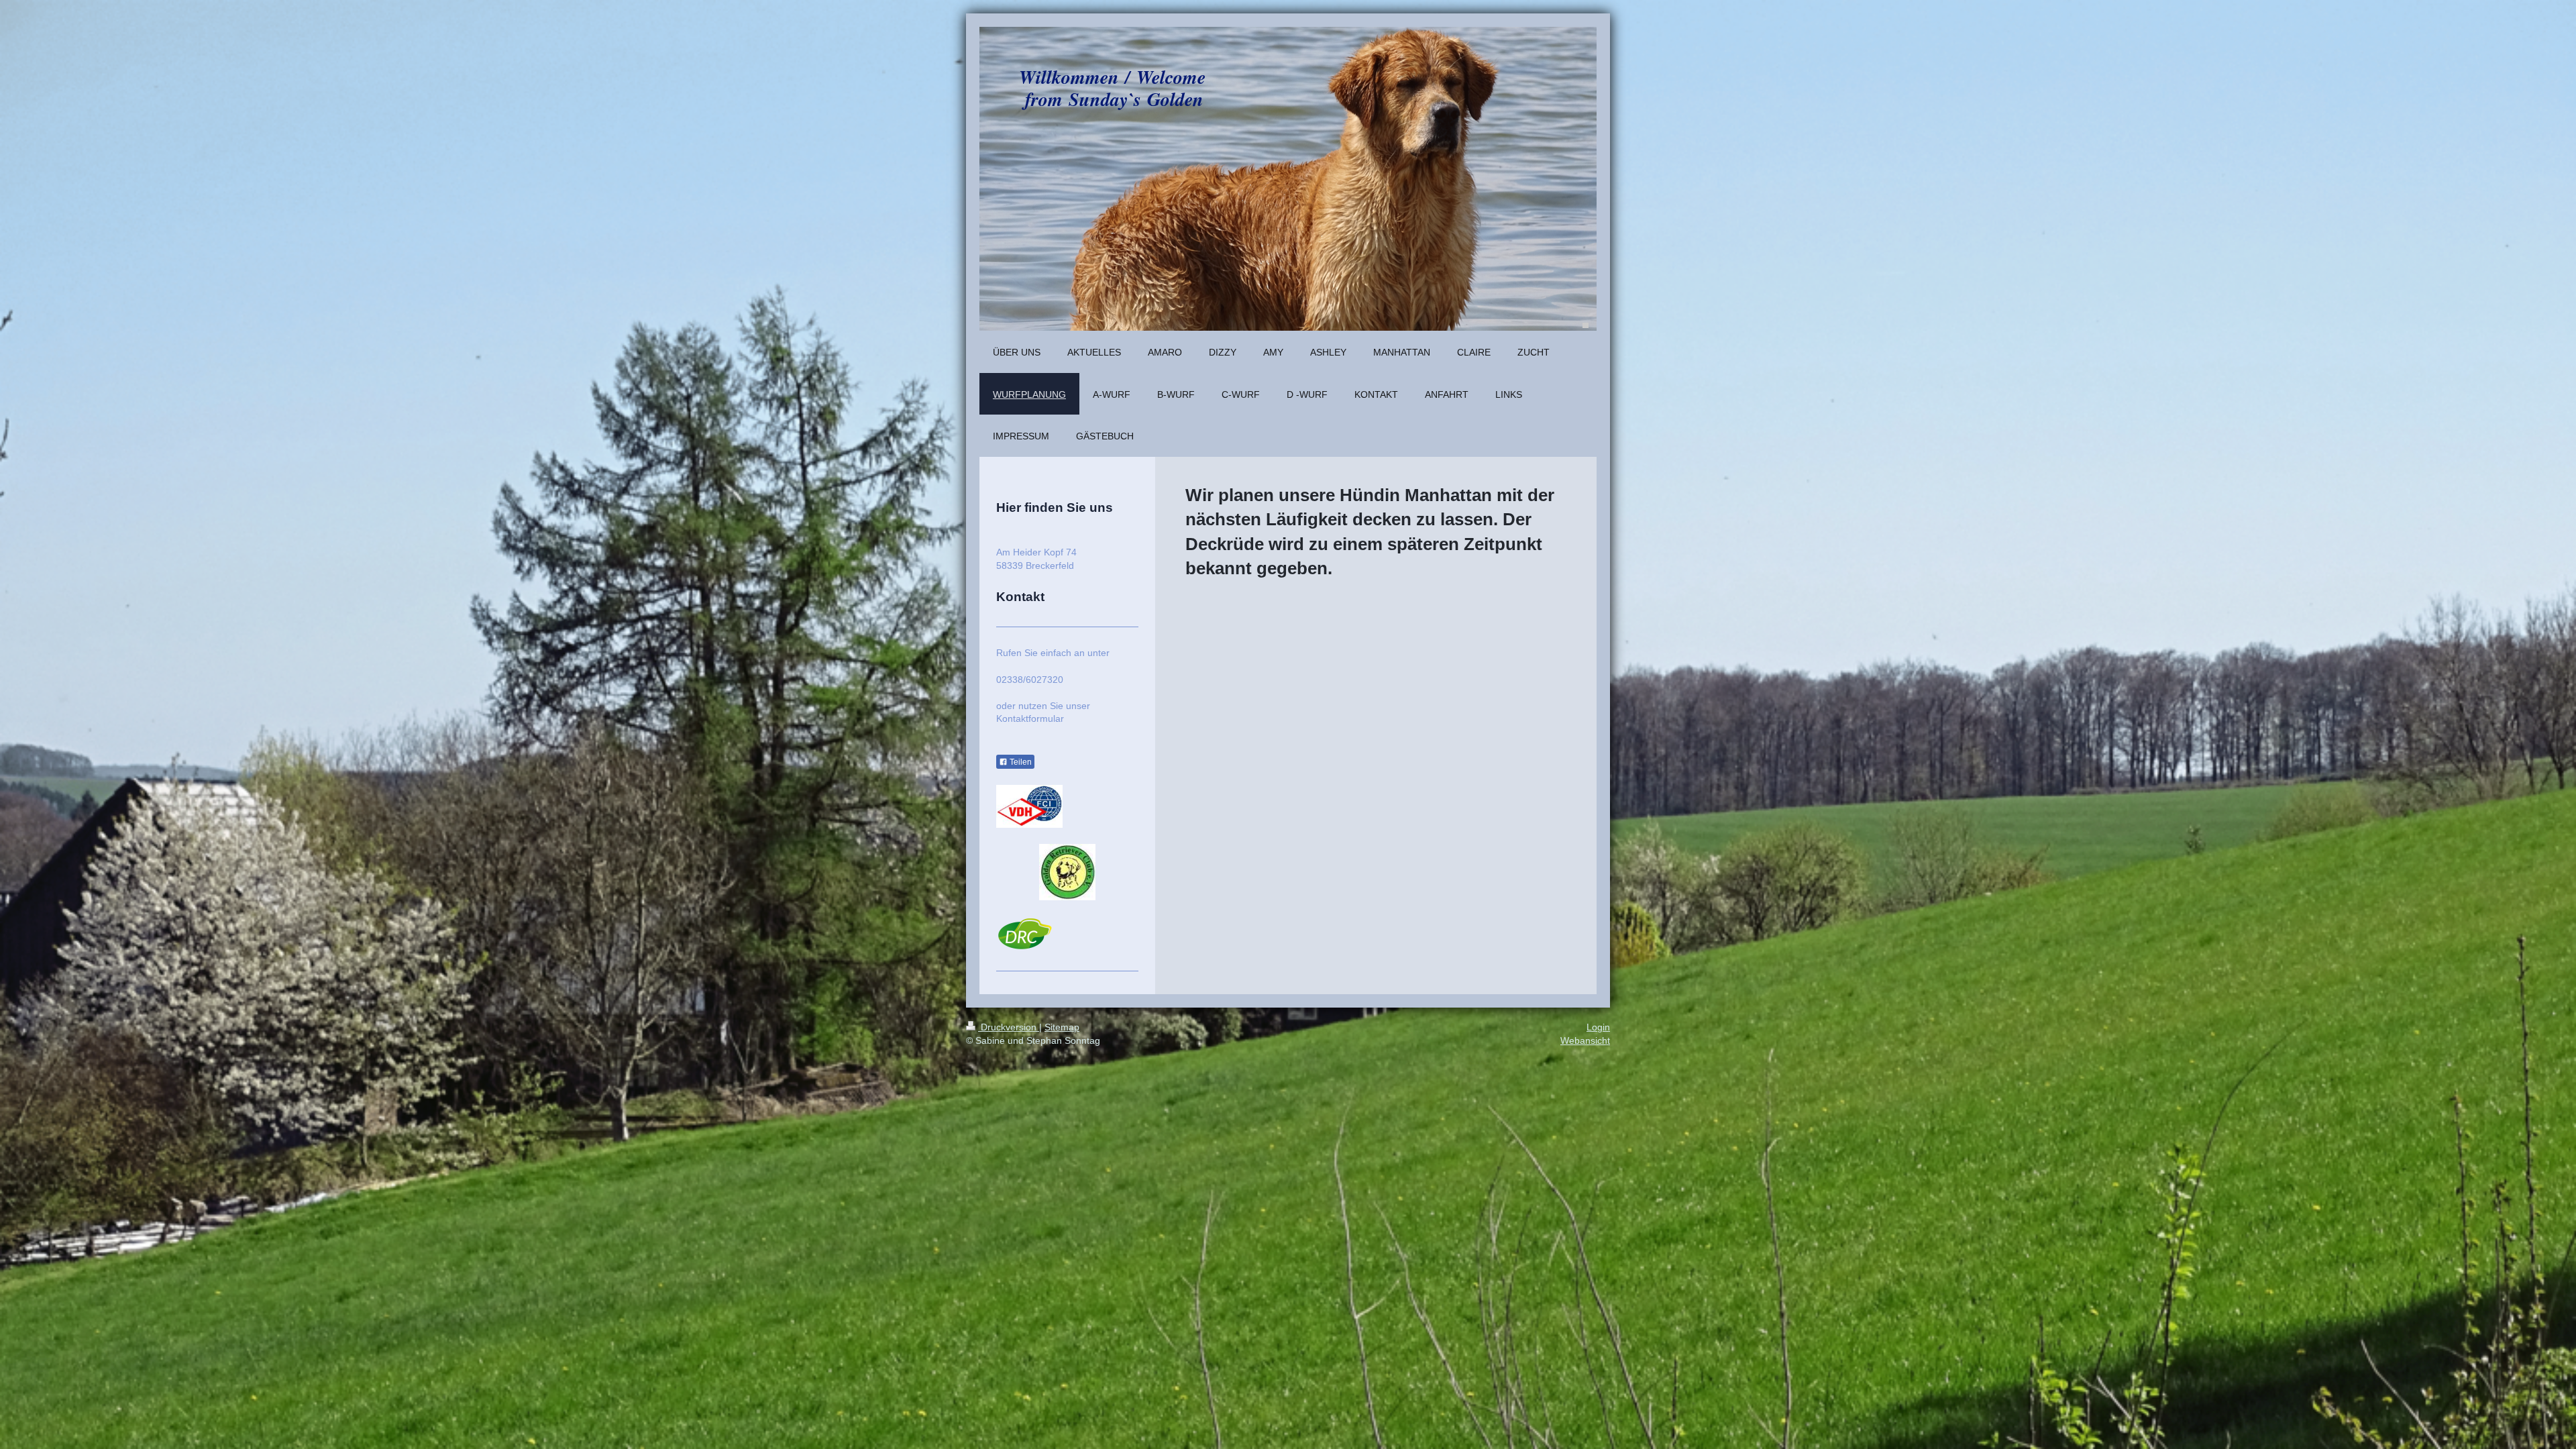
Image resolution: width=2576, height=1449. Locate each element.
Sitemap (1062, 1027)
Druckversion (1009, 1027)
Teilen (1020, 762)
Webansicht (1585, 1040)
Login (1598, 1027)
